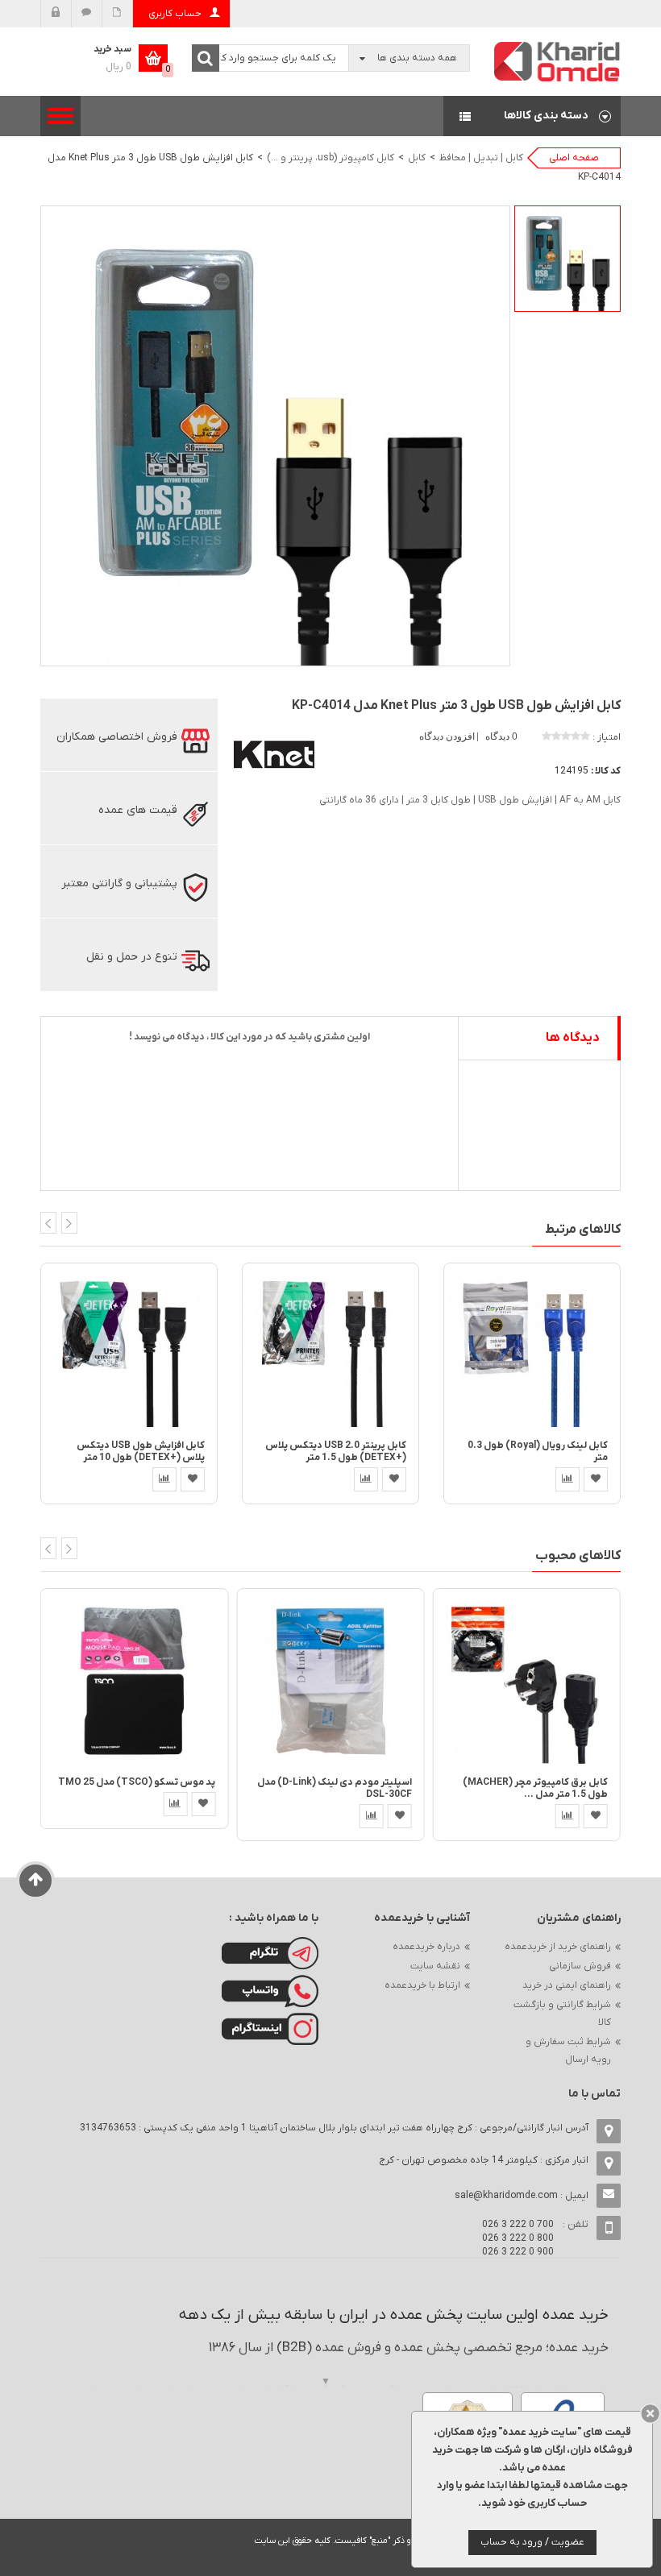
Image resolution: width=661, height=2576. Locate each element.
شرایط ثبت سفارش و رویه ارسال (568, 2051)
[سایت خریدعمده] (558, 61)
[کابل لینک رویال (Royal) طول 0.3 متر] (532, 1350)
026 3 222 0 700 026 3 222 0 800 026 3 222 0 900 (518, 2238)
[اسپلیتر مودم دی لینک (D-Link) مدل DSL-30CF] (330, 1682)
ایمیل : (522, 2196)
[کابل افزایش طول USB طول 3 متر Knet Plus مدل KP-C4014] (567, 259)
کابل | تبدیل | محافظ (481, 158)
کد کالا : (606, 771)
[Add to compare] (164, 1479)
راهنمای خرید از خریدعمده (558, 1947)
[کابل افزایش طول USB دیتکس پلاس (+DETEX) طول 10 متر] (129, 1350)
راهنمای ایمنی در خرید (567, 1985)
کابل (417, 158)
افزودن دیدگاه (448, 736)
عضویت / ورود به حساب (532, 2542)
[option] (567, 259)
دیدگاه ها (573, 1038)
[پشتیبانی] (87, 14)
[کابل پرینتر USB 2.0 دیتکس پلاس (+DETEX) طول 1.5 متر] (330, 1350)
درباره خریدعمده (426, 1947)
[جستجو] (206, 58)
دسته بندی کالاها (532, 116)
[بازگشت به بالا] (36, 1881)
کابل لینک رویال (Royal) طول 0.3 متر (538, 1452)
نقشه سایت (435, 1966)
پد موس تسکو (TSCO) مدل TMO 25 (137, 1782)
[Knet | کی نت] (274, 753)
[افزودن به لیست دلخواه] (193, 1479)
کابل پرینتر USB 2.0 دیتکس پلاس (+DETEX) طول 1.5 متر (336, 1452)
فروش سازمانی (580, 1966)
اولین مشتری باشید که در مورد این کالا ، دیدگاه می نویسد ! (249, 1037)
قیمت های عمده (138, 810)
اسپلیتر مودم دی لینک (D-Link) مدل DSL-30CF (335, 1788)
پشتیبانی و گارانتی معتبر (119, 884)
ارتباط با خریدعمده (422, 1985)
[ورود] (56, 14)
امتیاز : (607, 737)
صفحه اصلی (574, 158)
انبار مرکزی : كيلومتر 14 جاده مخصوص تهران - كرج (484, 2160)
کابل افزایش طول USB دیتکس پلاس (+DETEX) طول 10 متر (141, 1452)
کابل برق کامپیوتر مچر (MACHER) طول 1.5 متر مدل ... (535, 1788)
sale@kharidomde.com (506, 2196)
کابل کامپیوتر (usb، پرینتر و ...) (330, 158)
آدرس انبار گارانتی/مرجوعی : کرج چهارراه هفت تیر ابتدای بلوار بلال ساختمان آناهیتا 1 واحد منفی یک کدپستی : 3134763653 (334, 2128)
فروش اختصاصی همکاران (117, 737)
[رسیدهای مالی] (117, 14)
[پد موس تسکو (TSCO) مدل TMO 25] (134, 1682)
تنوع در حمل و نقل (132, 957)
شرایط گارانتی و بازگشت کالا (562, 2014)
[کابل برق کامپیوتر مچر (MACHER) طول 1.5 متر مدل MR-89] (527, 1682)
